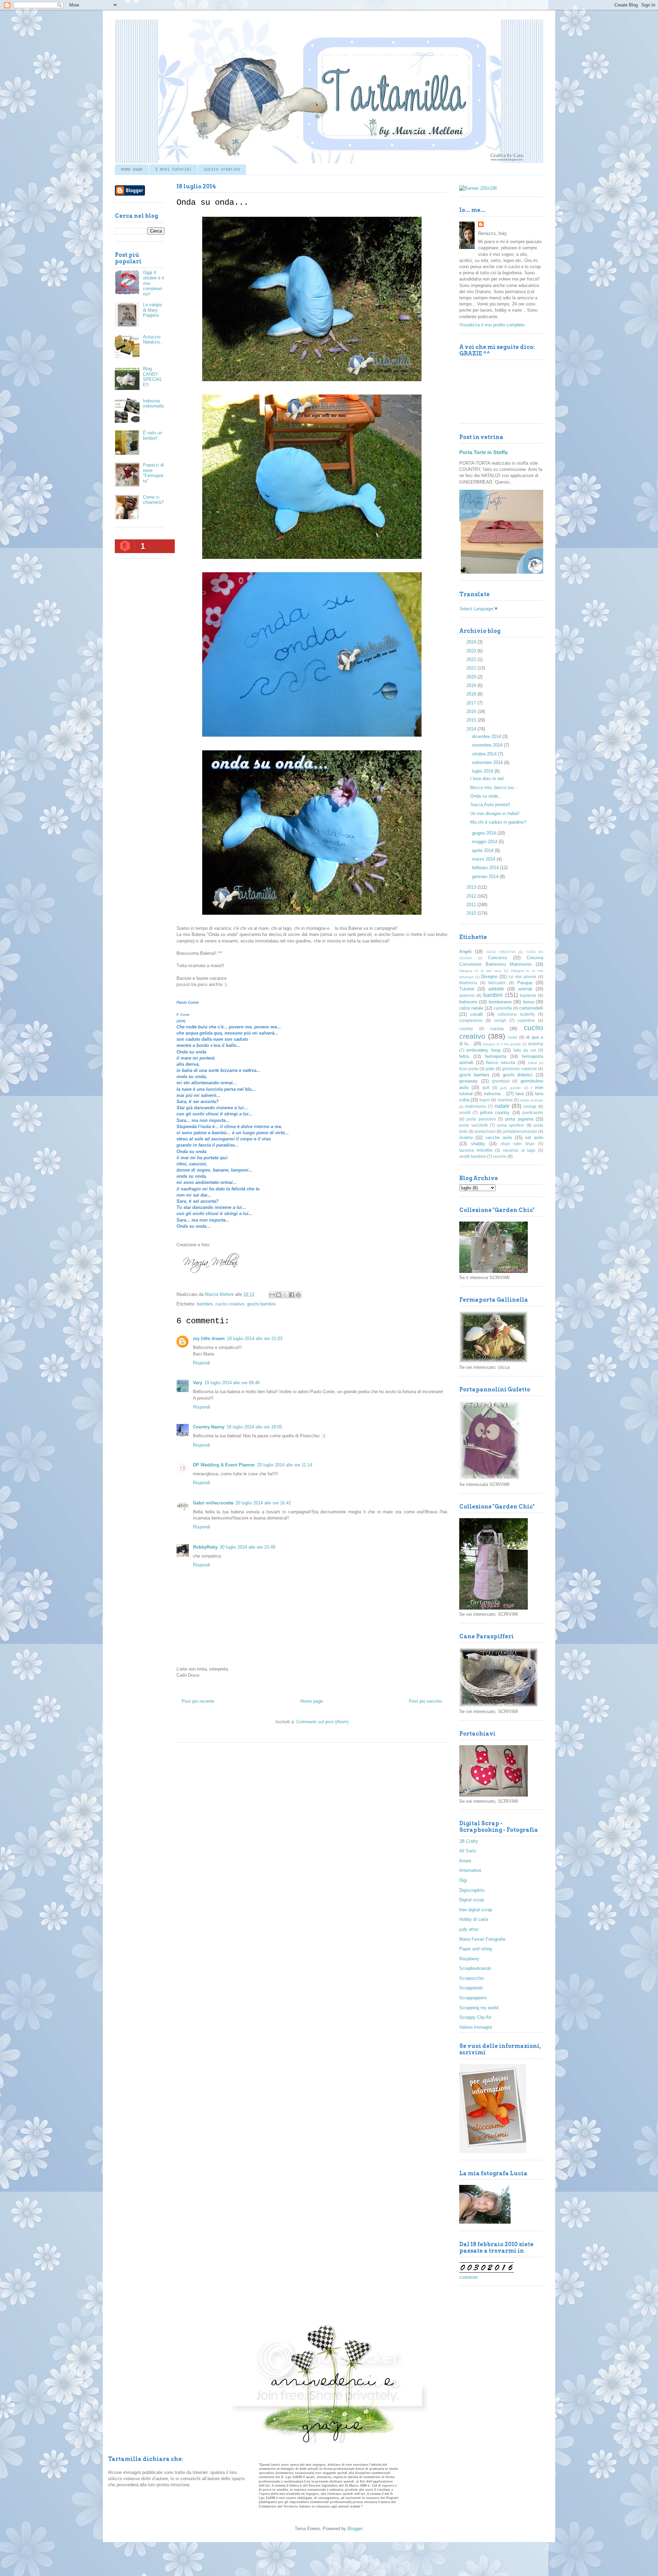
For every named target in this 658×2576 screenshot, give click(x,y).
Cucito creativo (222, 170)
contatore (468, 2277)
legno (485, 1100)
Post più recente (198, 1701)
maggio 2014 (485, 842)
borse (528, 1002)
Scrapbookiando (475, 1968)
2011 (472, 905)
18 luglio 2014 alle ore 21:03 (255, 1339)
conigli (500, 1020)
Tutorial (467, 989)
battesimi (468, 1002)
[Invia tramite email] (272, 1295)
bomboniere (500, 1002)
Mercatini (497, 983)
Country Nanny (209, 1427)
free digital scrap (476, 1910)
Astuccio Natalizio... (154, 340)
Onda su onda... (486, 796)
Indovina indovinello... (153, 406)
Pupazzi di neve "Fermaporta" (153, 473)
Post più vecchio (425, 1701)
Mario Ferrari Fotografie (482, 1939)
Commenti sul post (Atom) (322, 1722)
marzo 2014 (484, 859)
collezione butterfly (516, 1014)
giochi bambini (261, 1304)
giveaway (468, 1081)
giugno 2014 (485, 833)
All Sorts (468, 1851)
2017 (472, 703)
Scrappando (471, 1988)
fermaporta (496, 1056)
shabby (478, 1144)
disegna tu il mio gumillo (502, 1044)
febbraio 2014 (486, 868)
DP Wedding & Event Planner (224, 1465)
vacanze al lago (519, 1150)
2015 (472, 720)
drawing (536, 1044)
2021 (472, 668)
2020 (472, 677)
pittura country (495, 1112)
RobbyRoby (205, 1547)
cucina (497, 1029)
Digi (463, 1880)
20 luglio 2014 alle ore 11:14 (285, 1465)
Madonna (468, 983)
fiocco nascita (501, 1062)
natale (502, 1106)
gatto (490, 1069)
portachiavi (485, 1131)
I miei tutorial (173, 170)
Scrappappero (473, 1998)
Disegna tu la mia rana (480, 971)
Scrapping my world (479, 2008)
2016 (472, 711)
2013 (472, 887)
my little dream (209, 1339)
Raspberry (469, 1959)
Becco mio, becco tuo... (494, 787)
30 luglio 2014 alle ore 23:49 (247, 1547)
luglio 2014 (483, 771)
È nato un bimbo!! (153, 435)
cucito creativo (230, 1304)
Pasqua (525, 983)
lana (520, 1094)
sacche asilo (498, 1137)
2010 (472, 913)
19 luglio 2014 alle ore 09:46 (232, 1383)
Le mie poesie (522, 977)
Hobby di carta (474, 1919)
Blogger (355, 2529)
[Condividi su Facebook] (292, 1295)
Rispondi (202, 1363)
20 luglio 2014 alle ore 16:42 (263, 1503)
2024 (472, 642)
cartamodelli (531, 1008)
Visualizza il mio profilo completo (492, 325)
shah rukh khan (518, 1144)
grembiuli (501, 1081)
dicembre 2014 (487, 736)
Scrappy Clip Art (475, 2017)
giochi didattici (518, 1075)
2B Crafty (469, 1841)
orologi (530, 1106)
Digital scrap (472, 1900)
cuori (513, 1037)
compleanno (471, 1020)
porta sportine (511, 1125)
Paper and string (476, 1949)
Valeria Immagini (476, 2027)
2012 (472, 896)
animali (525, 989)
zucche (500, 1156)
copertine (526, 1020)
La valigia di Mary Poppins (152, 310)
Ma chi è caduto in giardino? (498, 822)
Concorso (497, 958)
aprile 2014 (483, 851)
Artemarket (470, 1870)
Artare (465, 1861)
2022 (472, 659)
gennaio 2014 (486, 877)
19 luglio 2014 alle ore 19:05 (254, 1427)
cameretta (503, 1008)
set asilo (534, 1137)
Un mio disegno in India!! (495, 814)
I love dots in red (487, 779)
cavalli (477, 1014)
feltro (464, 1056)
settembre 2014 (488, 762)
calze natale (471, 1008)
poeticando (533, 1112)
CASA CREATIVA (501, 952)
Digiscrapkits (472, 1890)
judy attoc (469, 1929)
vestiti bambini (473, 1156)
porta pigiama (519, 1119)
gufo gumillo (510, 1088)
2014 (472, 729)
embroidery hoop (483, 1050)
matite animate (532, 1100)
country (466, 1029)
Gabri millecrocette (213, 1503)
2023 (472, 651)
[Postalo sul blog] (279, 1295)
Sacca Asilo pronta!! (490, 805)
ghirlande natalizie (519, 1069)
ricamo (466, 1137)
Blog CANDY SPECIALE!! (153, 377)
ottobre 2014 (485, 754)
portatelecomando (520, 1131)
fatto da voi (525, 1050)
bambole (528, 995)
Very (198, 1383)
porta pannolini (481, 1119)
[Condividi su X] (285, 1295)
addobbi (496, 989)
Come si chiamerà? (153, 500)
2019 (472, 685)
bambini (205, 1304)
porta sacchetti (473, 1125)
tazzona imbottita (476, 1150)
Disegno (489, 977)
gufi (486, 1087)
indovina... (494, 1094)
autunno (467, 995)
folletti (532, 1063)
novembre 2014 (488, 745)
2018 (472, 694)
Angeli (465, 952)
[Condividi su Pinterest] (298, 1295)
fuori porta (469, 1069)
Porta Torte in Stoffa (483, 452)
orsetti (465, 1112)
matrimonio (476, 1106)
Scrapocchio (472, 1978)
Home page (132, 170)
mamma (505, 1100)
